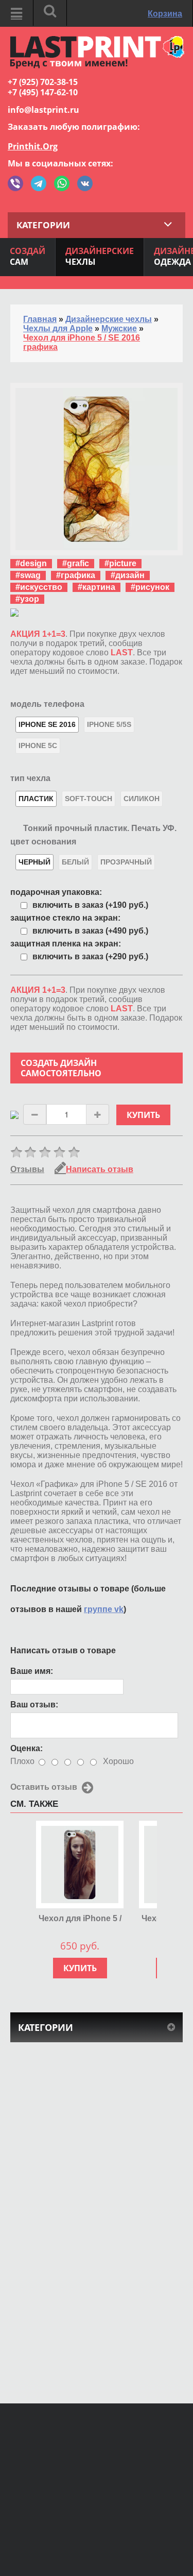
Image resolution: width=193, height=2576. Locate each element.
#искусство (39, 587)
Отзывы (27, 1169)
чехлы (100, 256)
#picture (120, 563)
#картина (97, 587)
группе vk (104, 1609)
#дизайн (128, 575)
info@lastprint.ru (43, 110)
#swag (28, 575)
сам (28, 256)
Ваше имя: (32, 1671)
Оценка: (27, 1748)
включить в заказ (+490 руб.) (90, 931)
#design (31, 563)
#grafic (76, 563)
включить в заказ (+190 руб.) (90, 905)
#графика (76, 575)
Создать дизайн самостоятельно (61, 1068)
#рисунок (150, 587)
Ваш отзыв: (34, 1705)
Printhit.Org (33, 146)
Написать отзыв (100, 1169)
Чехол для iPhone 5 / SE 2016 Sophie (80, 1919)
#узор (27, 599)
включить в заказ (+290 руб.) (90, 956)
